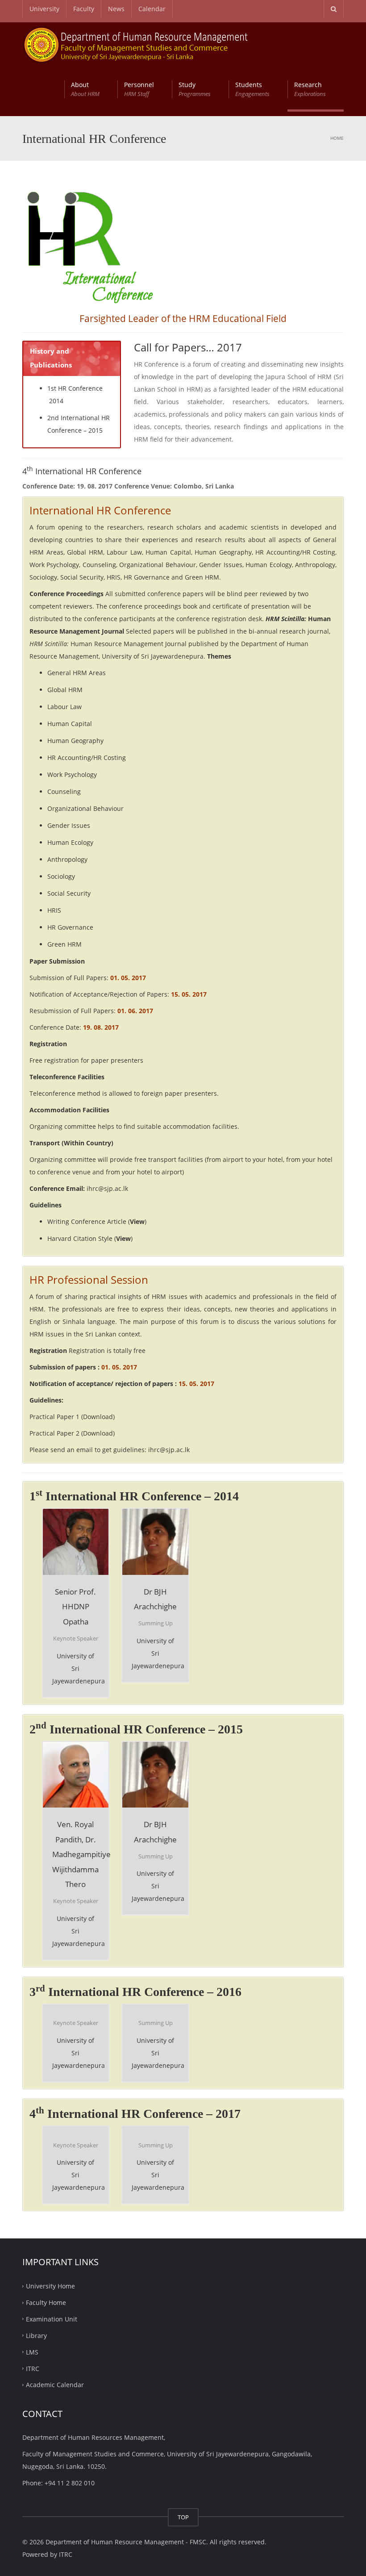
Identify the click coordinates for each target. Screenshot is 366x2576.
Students (252, 89)
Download (98, 1417)
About (85, 89)
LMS (32, 2352)
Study (195, 89)
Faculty (84, 9)
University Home (50, 2286)
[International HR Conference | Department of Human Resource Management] (136, 44)
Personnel (139, 89)
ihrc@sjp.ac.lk (107, 1188)
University (44, 9)
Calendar (152, 9)
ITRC (33, 2368)
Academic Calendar (55, 2385)
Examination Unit (52, 2319)
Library (36, 2336)
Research (310, 89)
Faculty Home (46, 2303)
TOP (183, 2517)
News (116, 9)
